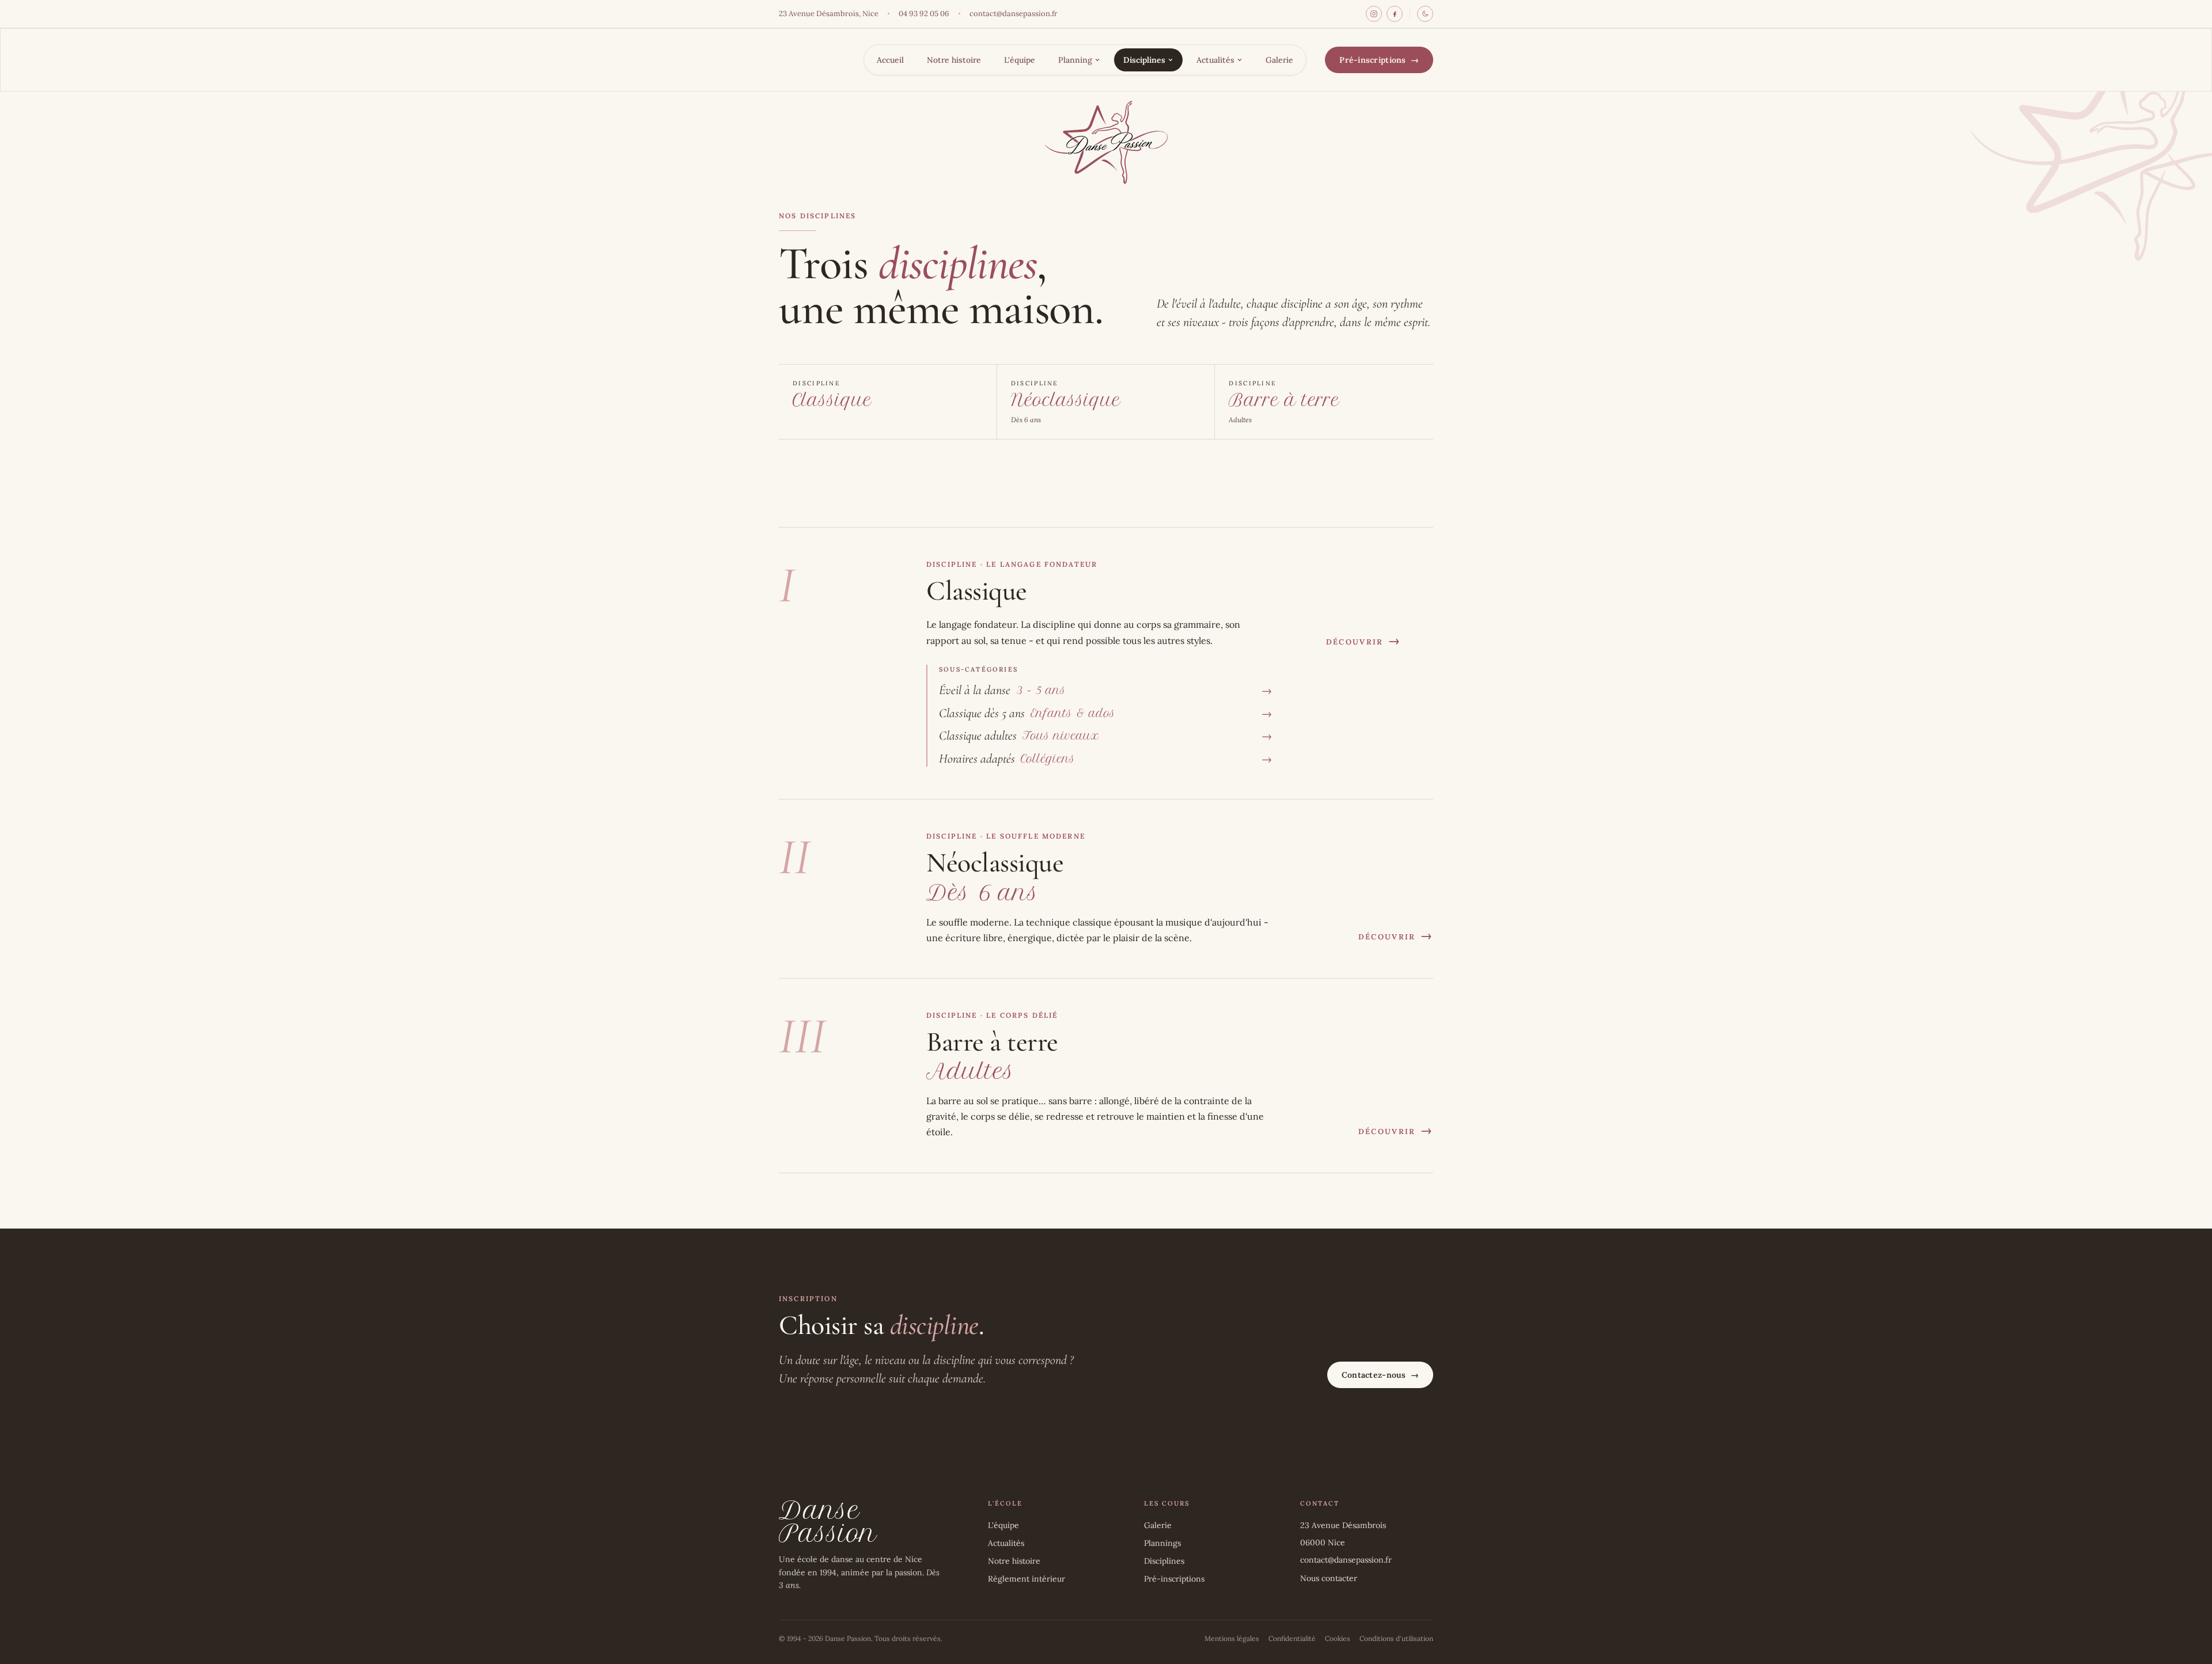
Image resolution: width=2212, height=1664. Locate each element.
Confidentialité (1292, 1638)
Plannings (1162, 1543)
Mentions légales (1232, 1638)
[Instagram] (1374, 14)
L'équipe (1020, 60)
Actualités (1215, 60)
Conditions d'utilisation (1396, 1638)
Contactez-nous (1380, 1375)
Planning (1075, 60)
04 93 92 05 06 (924, 14)
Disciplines (1144, 60)
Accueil (890, 60)
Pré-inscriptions (1379, 60)
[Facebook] (1395, 14)
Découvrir (1363, 641)
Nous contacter (1329, 1578)
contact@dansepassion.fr (1014, 14)
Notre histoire (954, 60)
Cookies (1338, 1638)
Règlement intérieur (1027, 1579)
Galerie (1279, 60)
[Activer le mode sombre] (1425, 14)
